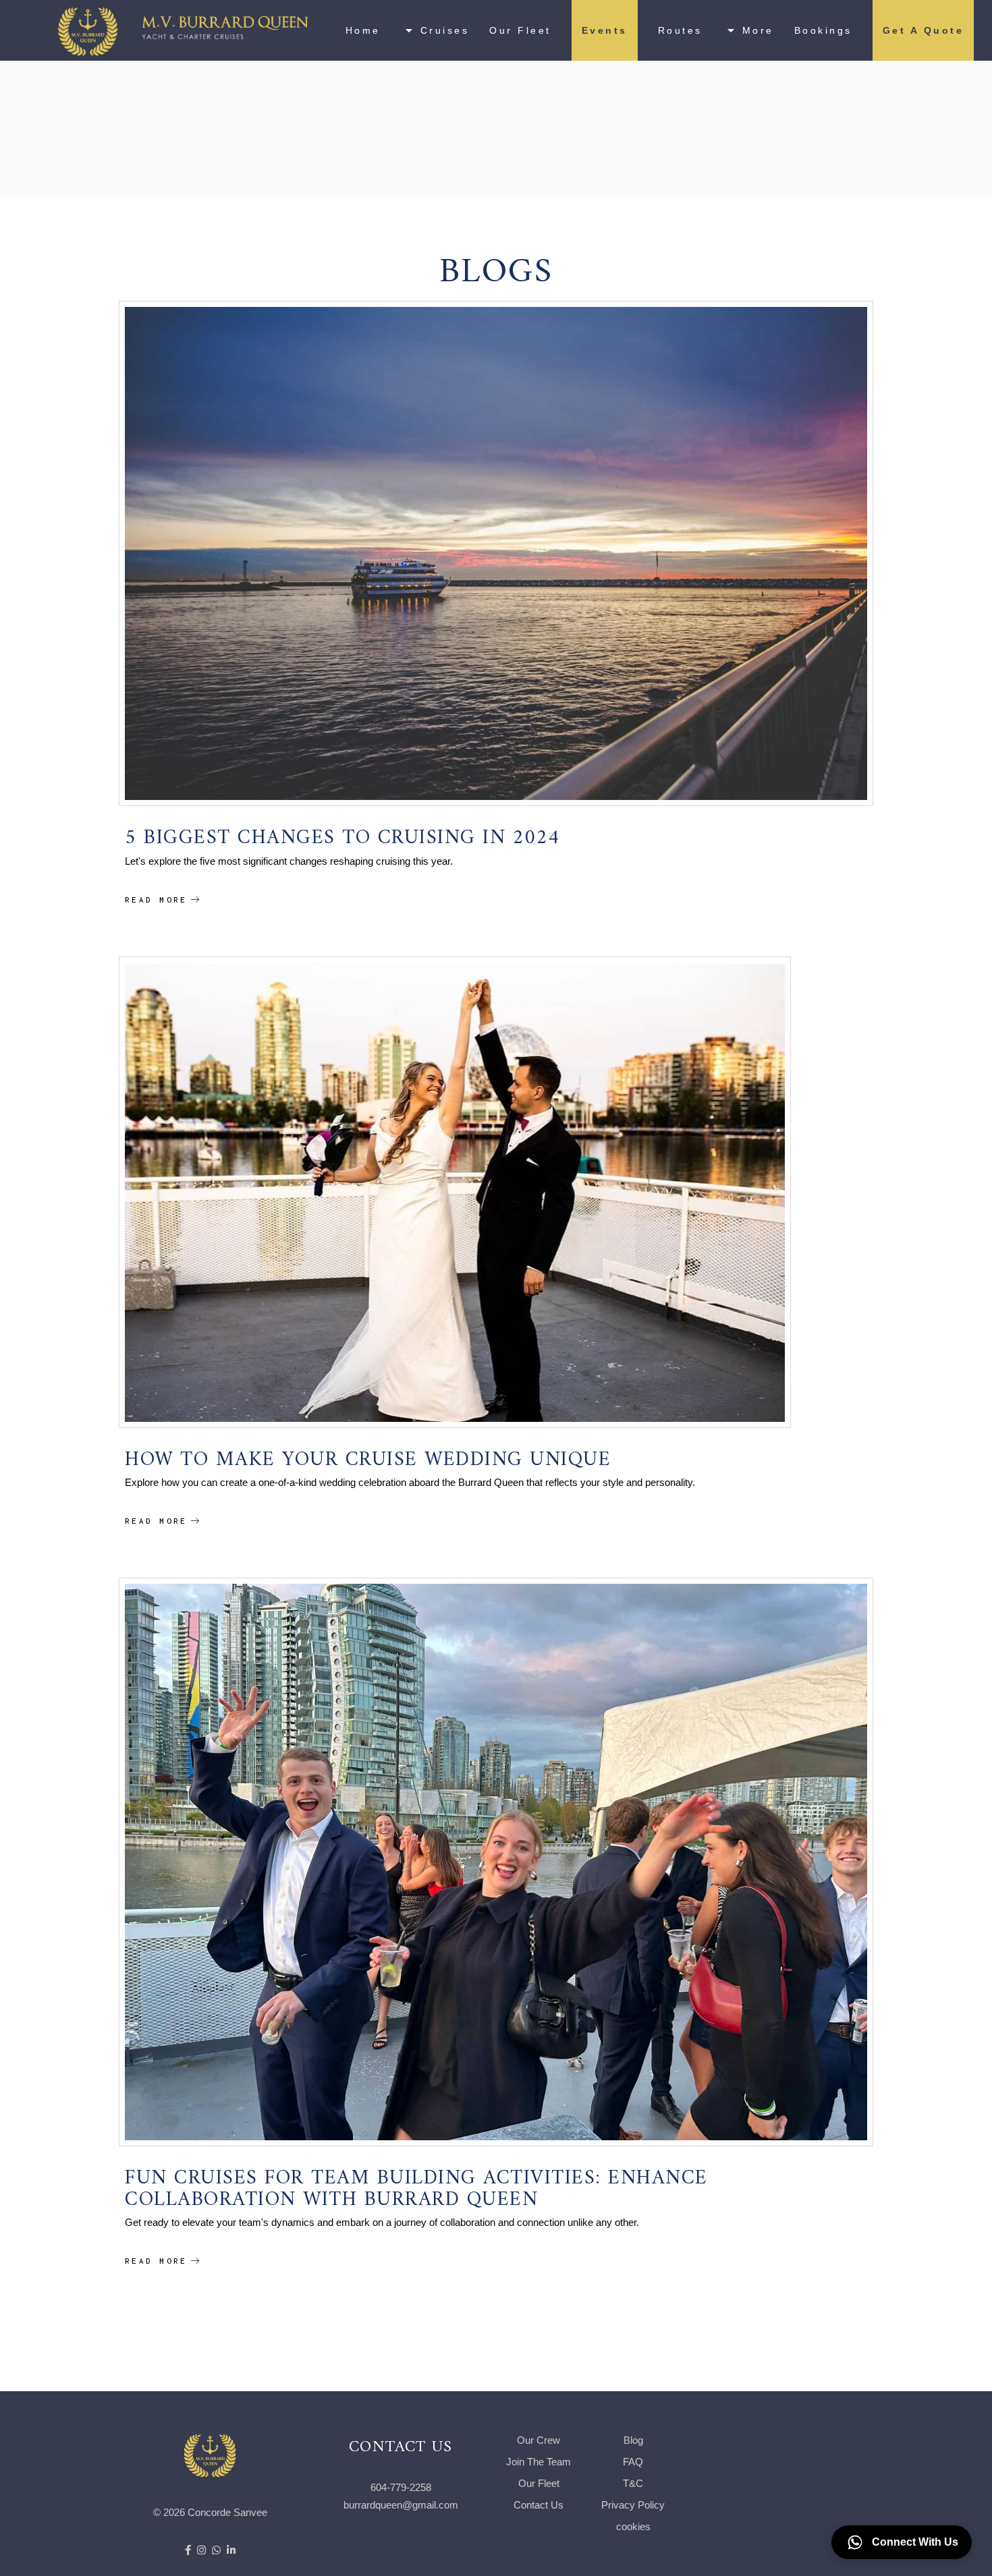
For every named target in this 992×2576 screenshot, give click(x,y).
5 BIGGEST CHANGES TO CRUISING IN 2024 (342, 831)
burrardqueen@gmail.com (401, 2505)
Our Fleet (539, 2483)
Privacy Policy (633, 2505)
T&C (633, 2483)
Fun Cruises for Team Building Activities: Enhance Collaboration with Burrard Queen (416, 2182)
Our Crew (539, 2440)
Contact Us (539, 2505)
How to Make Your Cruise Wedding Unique (368, 1453)
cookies (633, 2526)
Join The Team (539, 2462)
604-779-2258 (401, 2487)
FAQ (633, 2462)
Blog (633, 2440)
